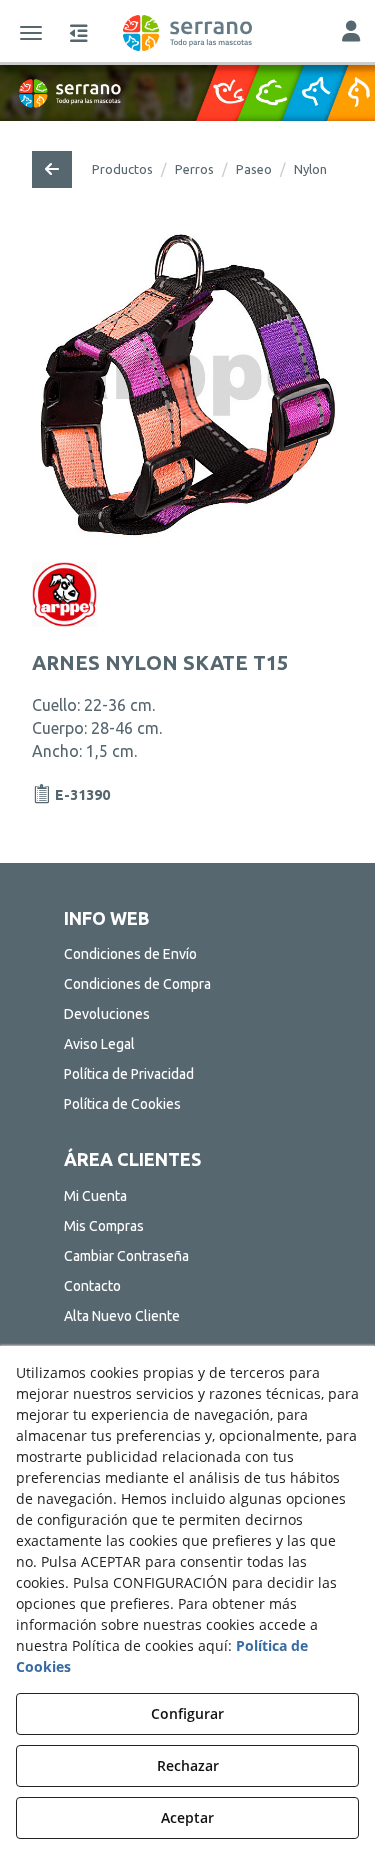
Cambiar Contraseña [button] (126, 1256)
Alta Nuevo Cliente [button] (122, 1316)
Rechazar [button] (188, 1765)
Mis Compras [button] (104, 1226)
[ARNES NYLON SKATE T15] (187, 385)
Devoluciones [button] (107, 1014)
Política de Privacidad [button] (129, 1074)
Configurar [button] (187, 1713)
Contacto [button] (92, 1286)
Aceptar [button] (187, 1817)
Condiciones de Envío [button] (130, 954)
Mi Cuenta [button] (95, 1196)
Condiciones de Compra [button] (137, 984)
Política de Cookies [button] (122, 1104)
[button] (187, 33)
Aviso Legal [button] (99, 1044)
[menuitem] (188, 954)
